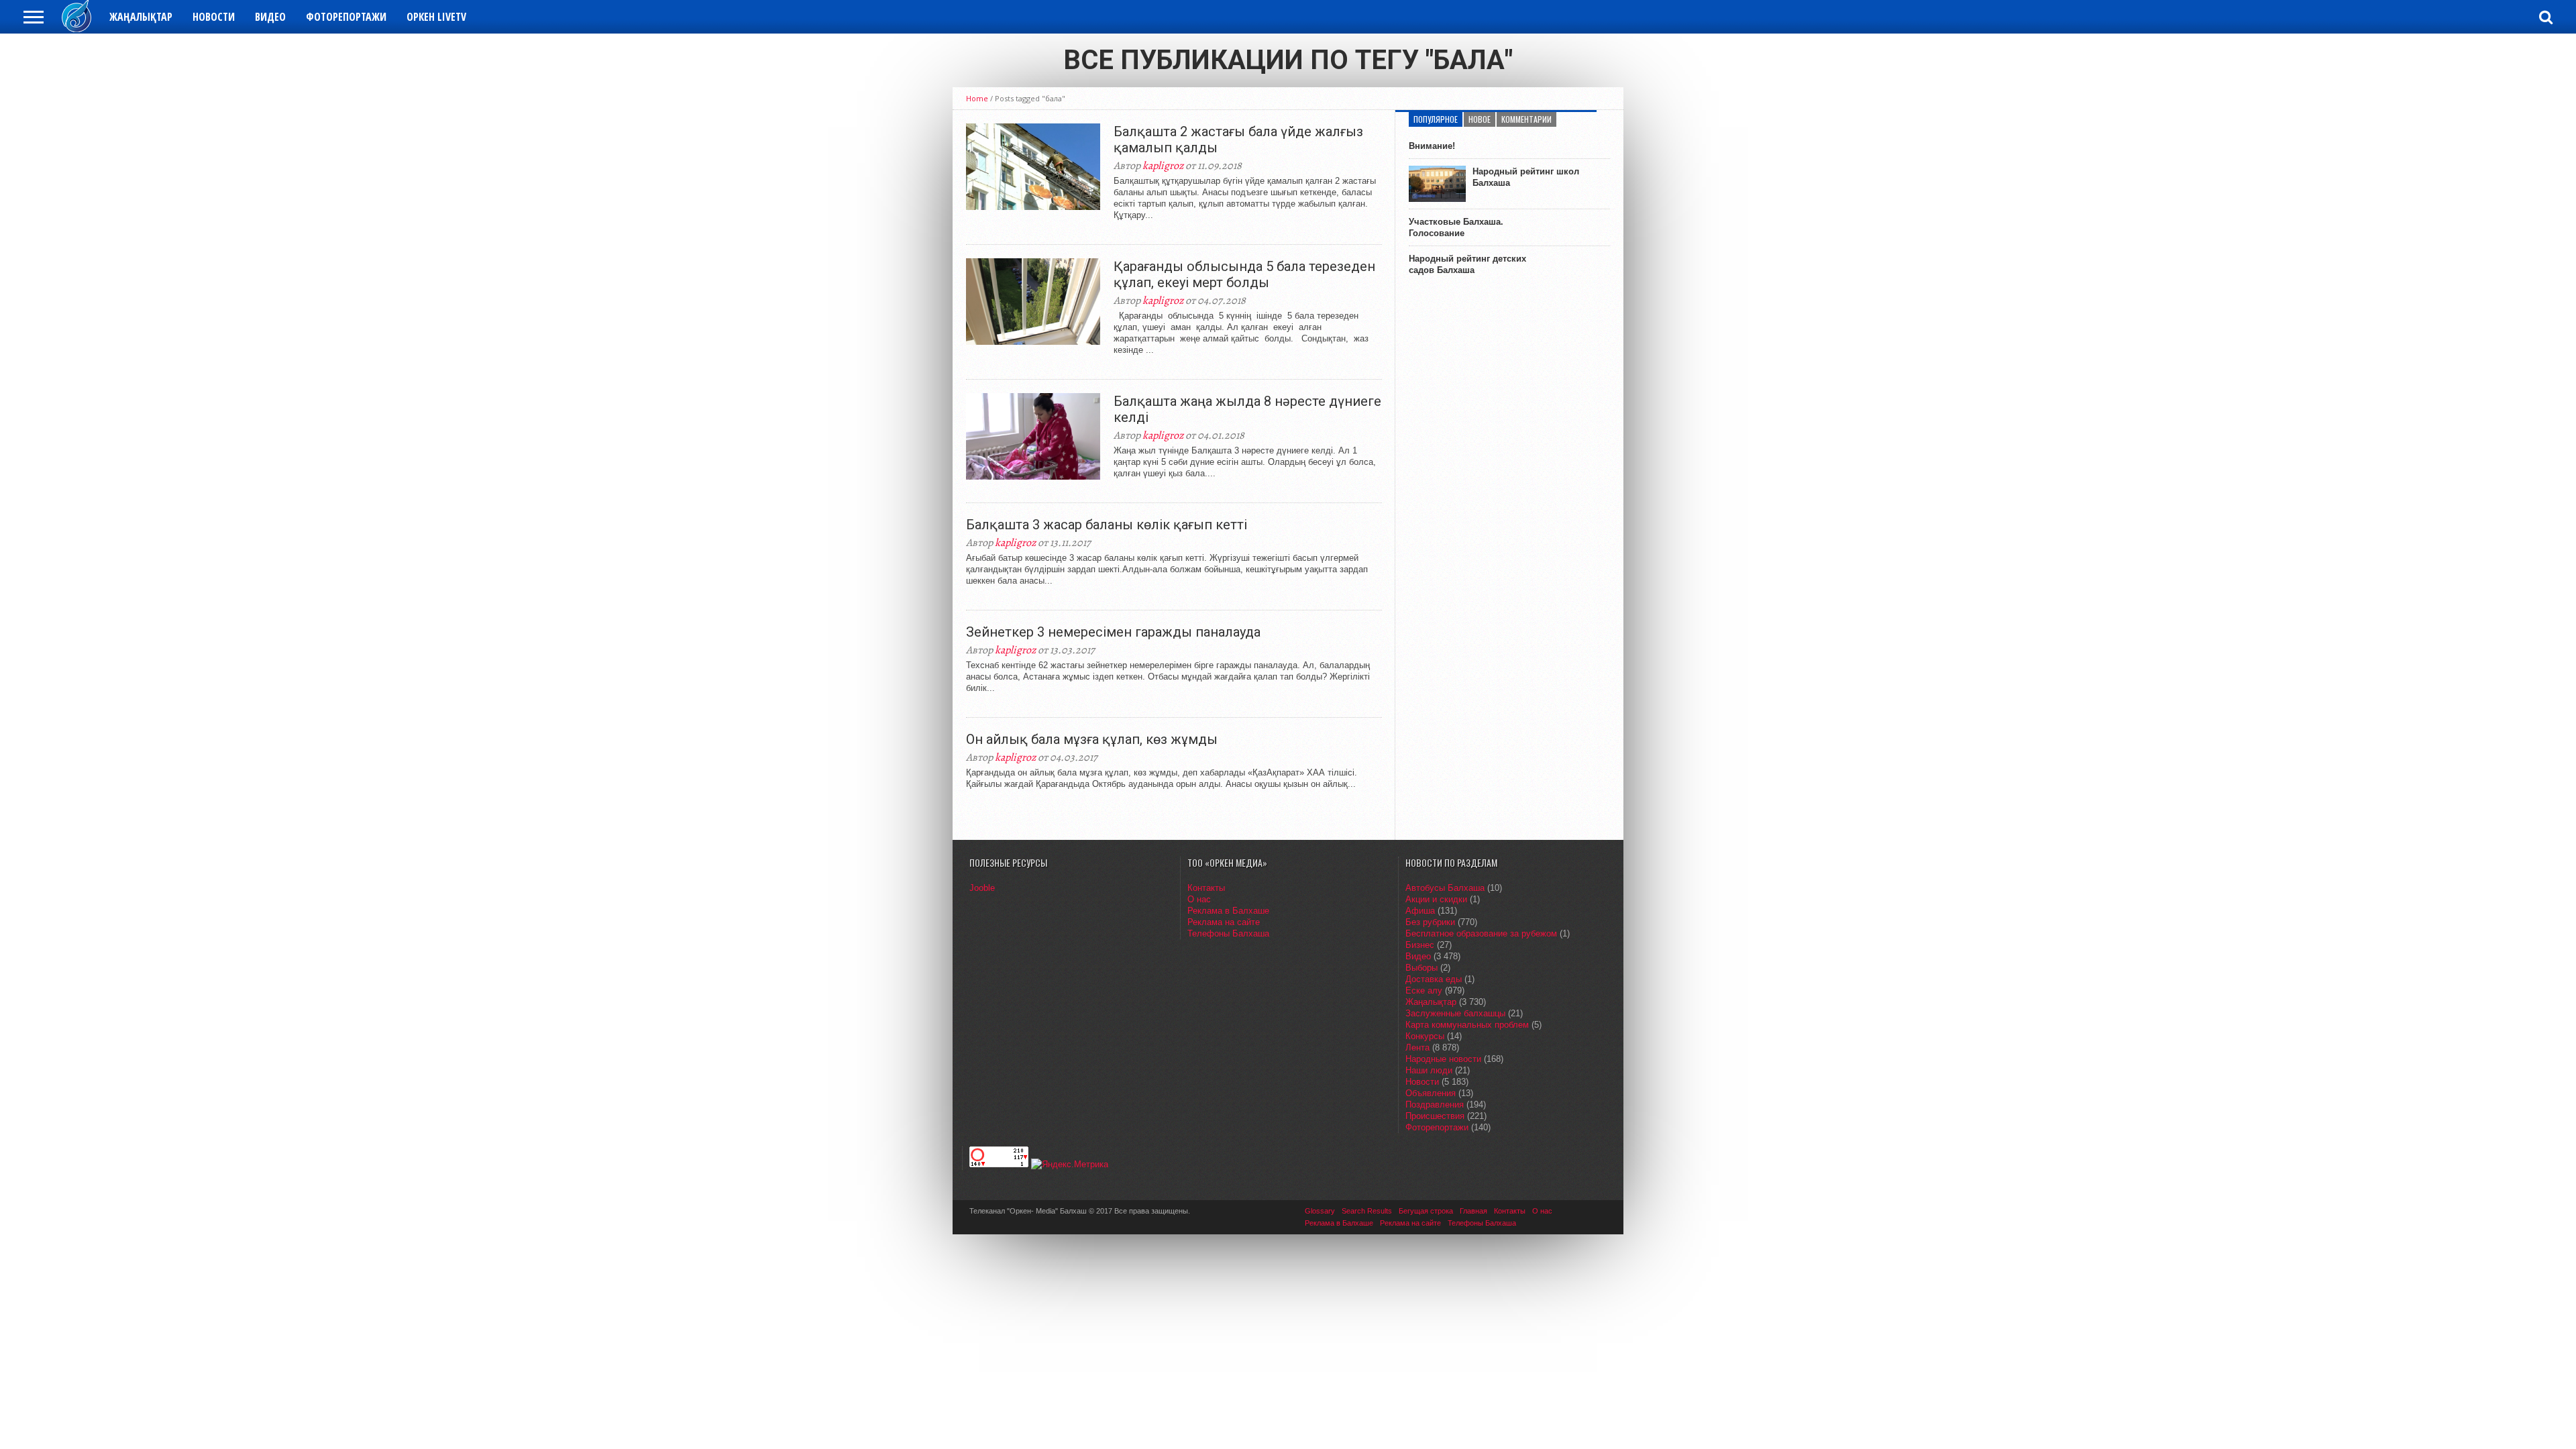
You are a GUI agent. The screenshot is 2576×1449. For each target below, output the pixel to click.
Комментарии (1526, 119)
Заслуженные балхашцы (1455, 1013)
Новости (214, 17)
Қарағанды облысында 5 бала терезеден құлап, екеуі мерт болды (1244, 274)
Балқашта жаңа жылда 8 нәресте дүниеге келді (1247, 409)
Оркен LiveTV (436, 17)
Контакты (1206, 888)
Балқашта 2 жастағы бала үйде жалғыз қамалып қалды (1238, 140)
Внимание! (1432, 146)
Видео (270, 17)
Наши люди (1429, 1070)
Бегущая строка (1426, 1211)
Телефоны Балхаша (1228, 933)
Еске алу (1424, 990)
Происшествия (1435, 1116)
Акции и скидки (1436, 899)
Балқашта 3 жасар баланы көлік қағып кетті (1107, 525)
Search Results (1367, 1211)
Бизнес (1420, 945)
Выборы (1421, 968)
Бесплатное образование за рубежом (1481, 933)
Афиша (1420, 911)
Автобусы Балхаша (1445, 888)
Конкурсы (1425, 1036)
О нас (1199, 899)
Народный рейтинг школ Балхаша (1526, 177)
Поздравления (1435, 1105)
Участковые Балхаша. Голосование (1456, 227)
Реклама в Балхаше (1228, 911)
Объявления (1431, 1093)
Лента (1417, 1048)
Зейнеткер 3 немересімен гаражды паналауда (1113, 632)
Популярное (1436, 119)
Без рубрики (1430, 922)
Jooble (982, 888)
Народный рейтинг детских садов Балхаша (1467, 264)
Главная (1473, 1211)
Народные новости (1443, 1059)
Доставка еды (1434, 979)
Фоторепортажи (346, 17)
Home (977, 98)
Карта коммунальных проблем (1467, 1025)
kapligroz (1163, 166)
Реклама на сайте (1224, 922)
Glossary (1320, 1211)
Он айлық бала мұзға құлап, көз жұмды (1092, 739)
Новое (1480, 119)
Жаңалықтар (141, 17)
